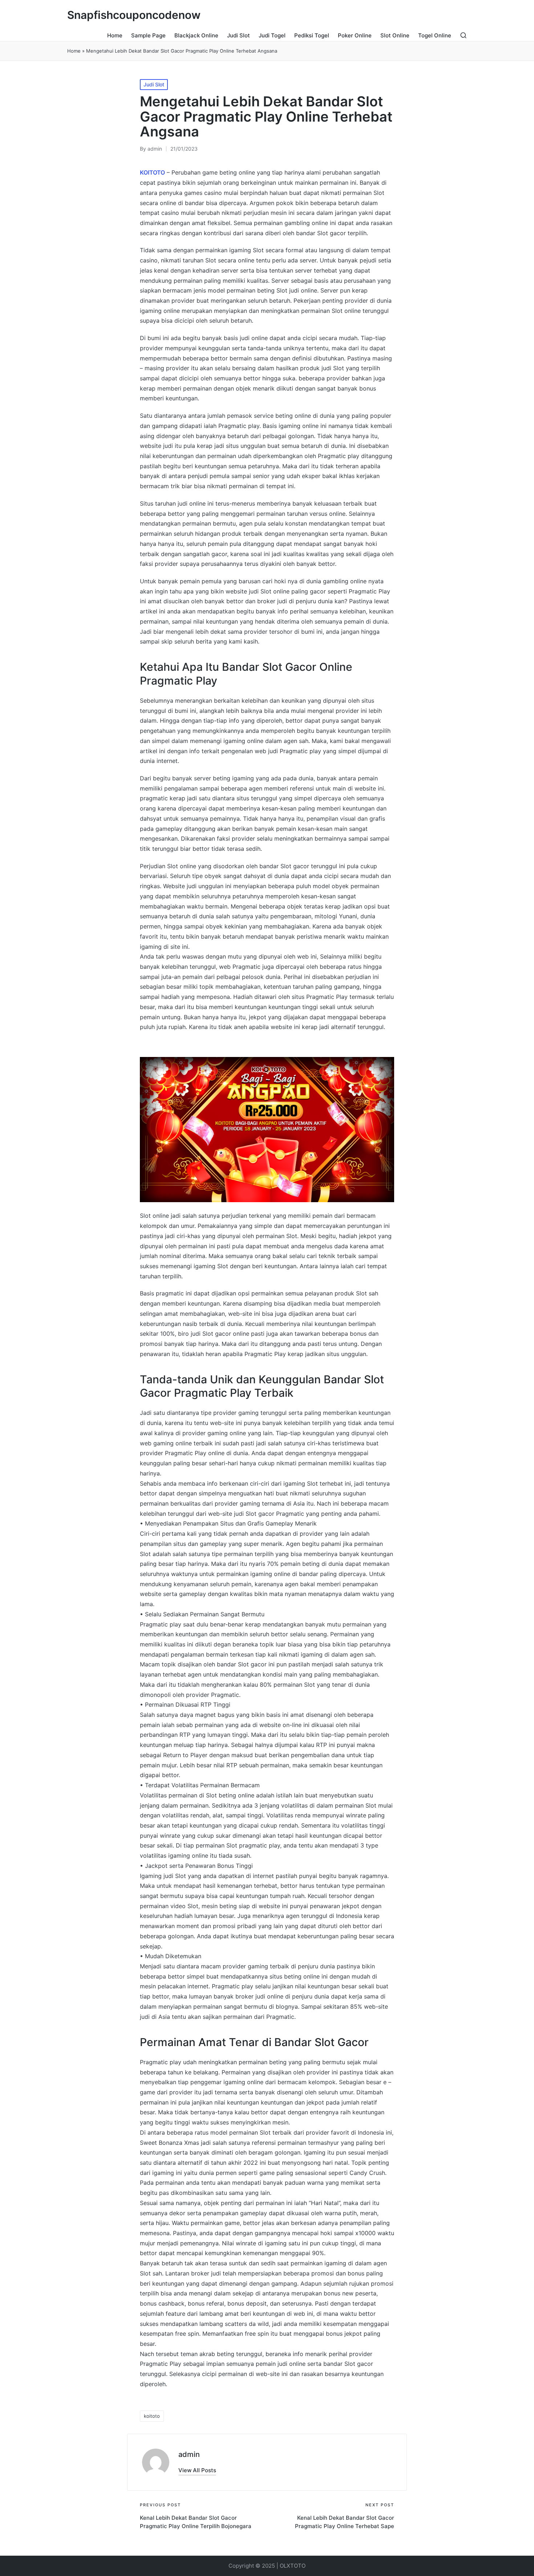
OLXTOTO (293, 2566)
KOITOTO (152, 172)
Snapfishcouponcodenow (134, 15)
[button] (197, 2470)
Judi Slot (154, 84)
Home (74, 51)
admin (189, 2454)
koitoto (152, 2416)
